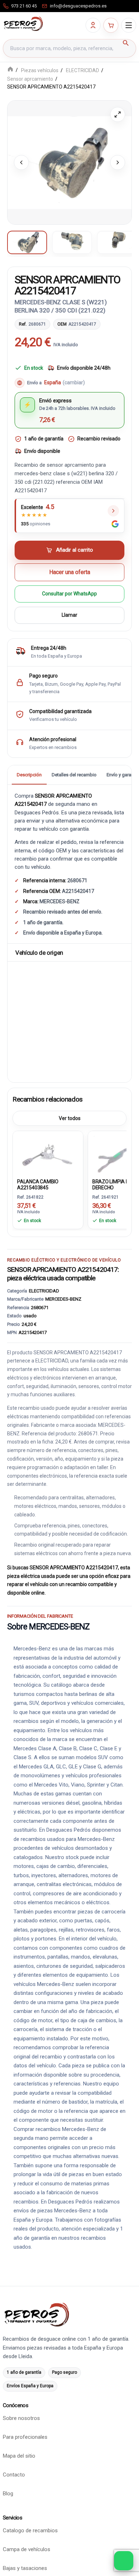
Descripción (29, 775)
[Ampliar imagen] (118, 114)
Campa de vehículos (27, 2550)
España (65, 383)
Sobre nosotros (21, 2419)
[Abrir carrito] (111, 25)
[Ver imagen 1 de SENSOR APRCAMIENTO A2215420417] (27, 242)
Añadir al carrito (74, 550)
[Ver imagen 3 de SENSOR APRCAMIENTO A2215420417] (117, 242)
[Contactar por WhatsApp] (124, 2561)
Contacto (14, 2475)
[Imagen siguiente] (118, 162)
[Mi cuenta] (93, 25)
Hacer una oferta (70, 572)
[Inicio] (10, 70)
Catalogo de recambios (30, 2531)
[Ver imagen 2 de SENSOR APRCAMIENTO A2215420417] (72, 242)
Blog (8, 2494)
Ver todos (70, 1118)
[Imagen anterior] (21, 162)
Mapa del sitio (19, 2456)
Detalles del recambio (74, 775)
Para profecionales (25, 2437)
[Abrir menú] (129, 25)
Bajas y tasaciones (25, 2569)
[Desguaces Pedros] (23, 24)
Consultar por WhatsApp (69, 594)
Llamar (69, 615)
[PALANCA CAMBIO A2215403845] (48, 1154)
